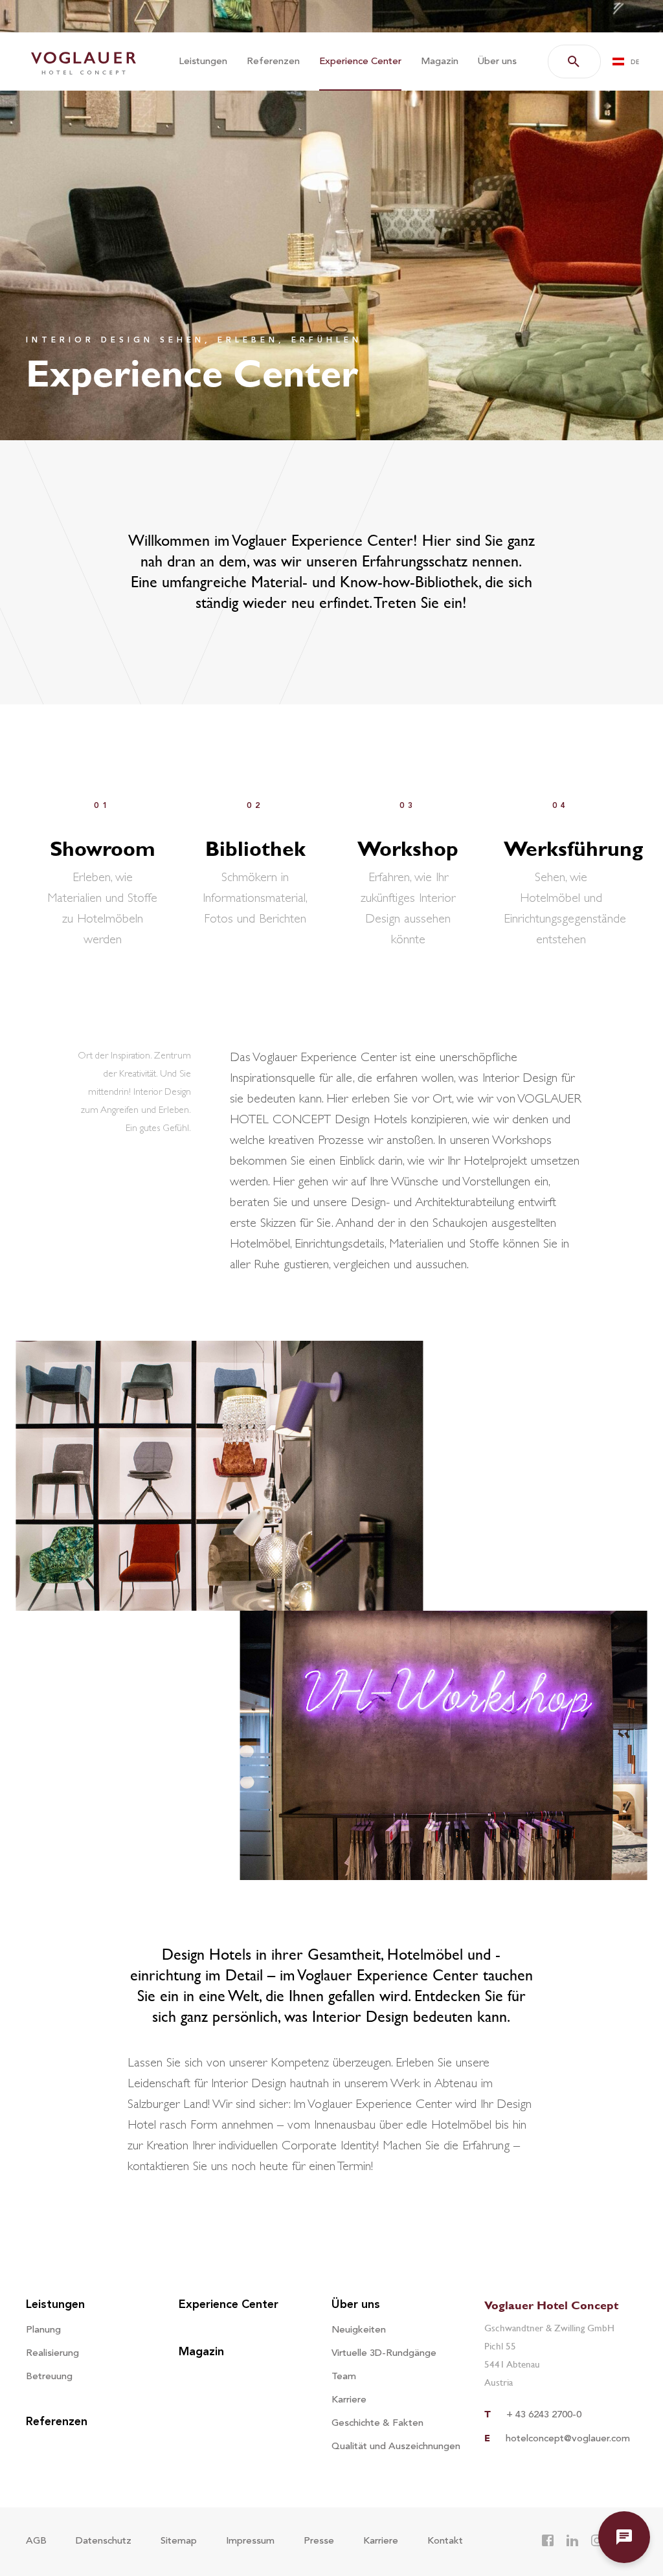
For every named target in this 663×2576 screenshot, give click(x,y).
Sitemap (179, 2541)
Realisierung (52, 2354)
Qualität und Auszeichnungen (396, 2447)
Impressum (250, 2541)
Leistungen (203, 62)
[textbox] (630, 62)
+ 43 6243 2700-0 (544, 2415)
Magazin (440, 62)
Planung (43, 2330)
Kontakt (445, 2541)
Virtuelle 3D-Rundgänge (384, 2354)
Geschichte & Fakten (377, 2424)
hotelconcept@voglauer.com (568, 2439)
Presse (319, 2541)
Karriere (349, 2400)
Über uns (497, 62)
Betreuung (49, 2377)
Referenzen (273, 62)
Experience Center (360, 62)
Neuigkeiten (359, 2330)
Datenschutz (104, 2541)
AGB (36, 2541)
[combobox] (629, 62)
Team (344, 2377)
